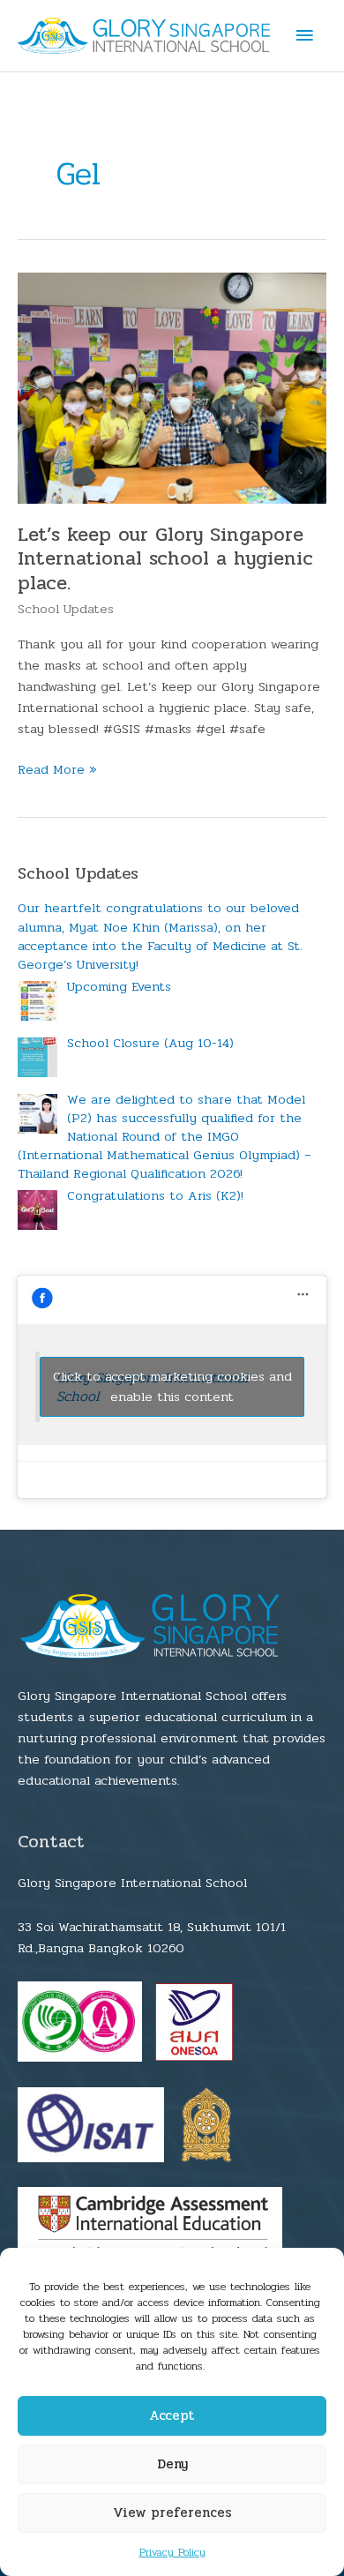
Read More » (57, 770)
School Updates (66, 609)
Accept (172, 2415)
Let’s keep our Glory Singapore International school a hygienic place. (165, 559)
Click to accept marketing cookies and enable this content (172, 1387)
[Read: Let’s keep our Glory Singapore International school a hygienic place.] (172, 388)
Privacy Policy (172, 2552)
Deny (172, 2464)
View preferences (172, 2512)
